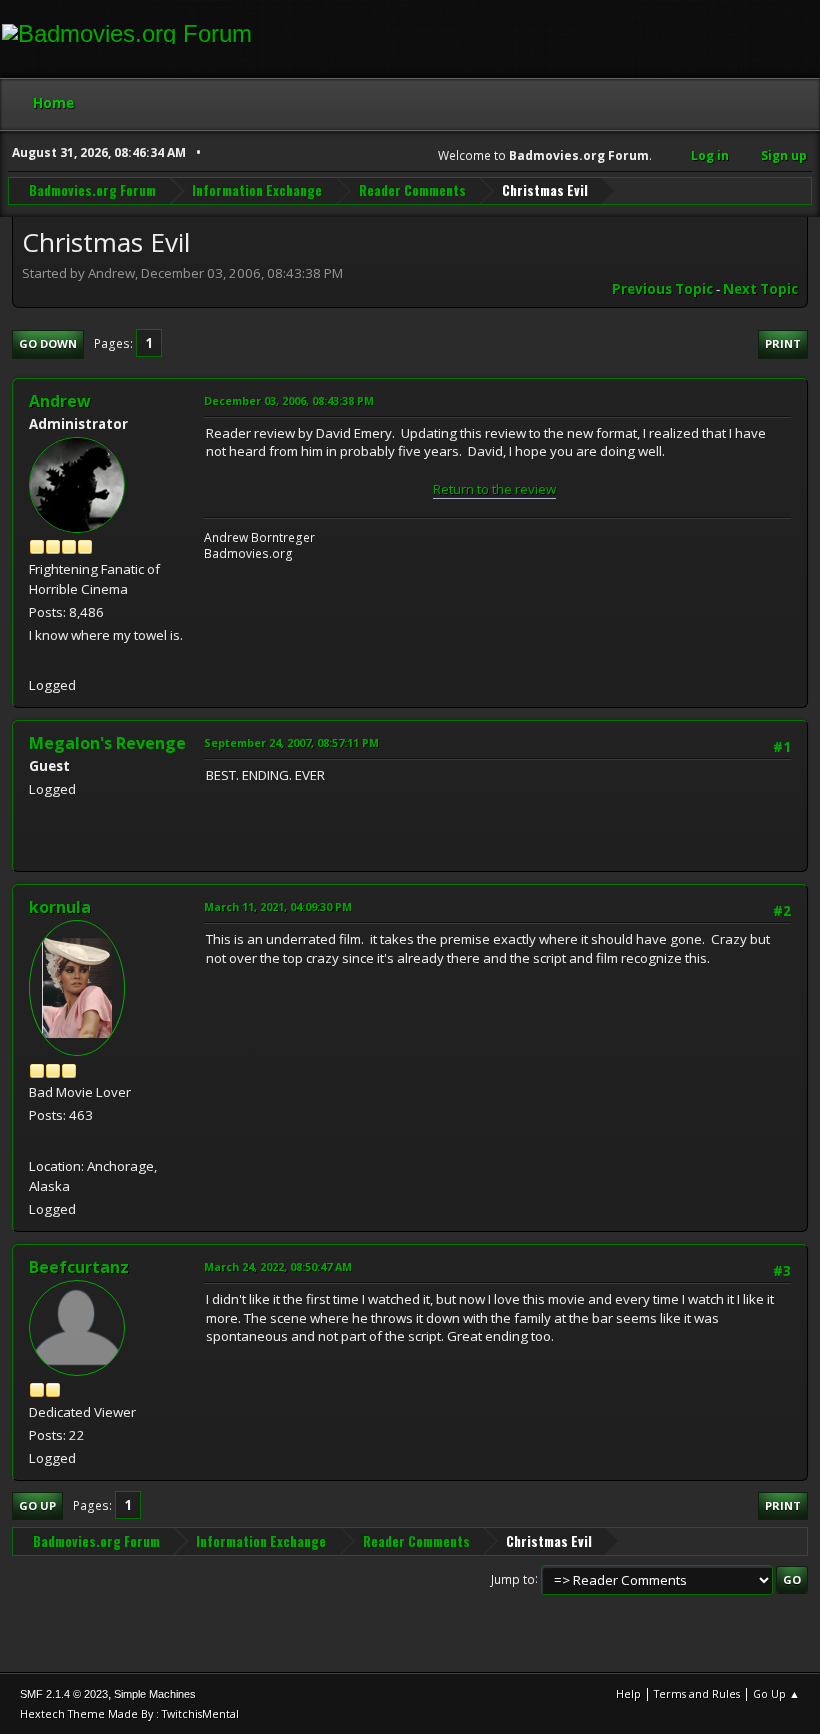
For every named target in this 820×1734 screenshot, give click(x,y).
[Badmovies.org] (37, 661)
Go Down (48, 343)
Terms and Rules (697, 1693)
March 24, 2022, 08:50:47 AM (278, 1266)
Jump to (513, 1578)
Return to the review (494, 489)
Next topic (760, 289)
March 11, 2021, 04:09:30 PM (278, 906)
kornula (60, 907)
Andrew (60, 401)
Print (783, 343)
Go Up (37, 1505)
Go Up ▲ (776, 1693)
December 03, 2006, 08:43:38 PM (289, 400)
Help (628, 1693)
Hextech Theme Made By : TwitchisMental (129, 1713)
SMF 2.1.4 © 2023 (64, 1694)
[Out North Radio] (37, 1141)
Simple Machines (155, 1694)
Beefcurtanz (79, 1267)
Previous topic (662, 289)
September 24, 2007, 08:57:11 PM (291, 742)
